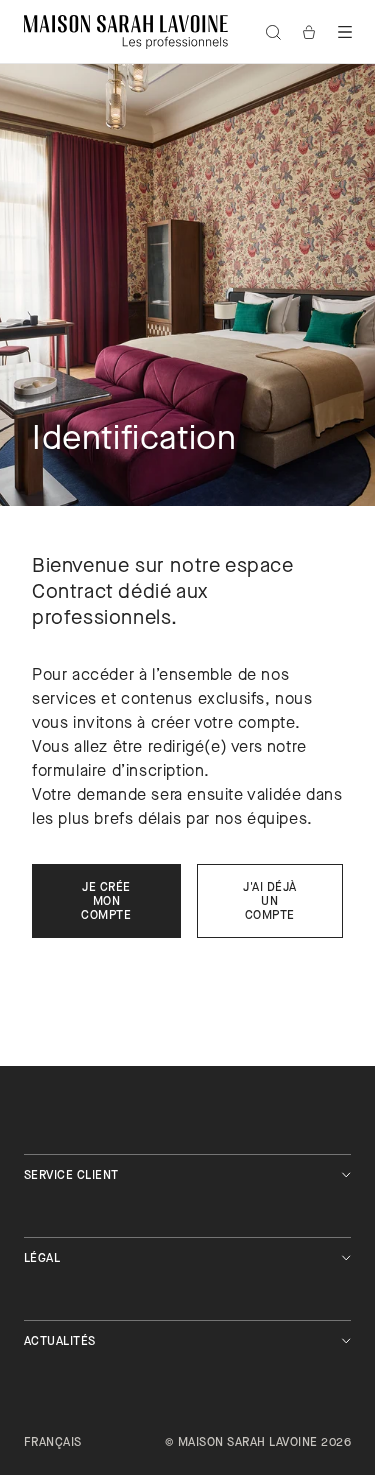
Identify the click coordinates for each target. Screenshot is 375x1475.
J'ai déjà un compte (269, 902)
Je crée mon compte (106, 902)
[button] (345, 32)
